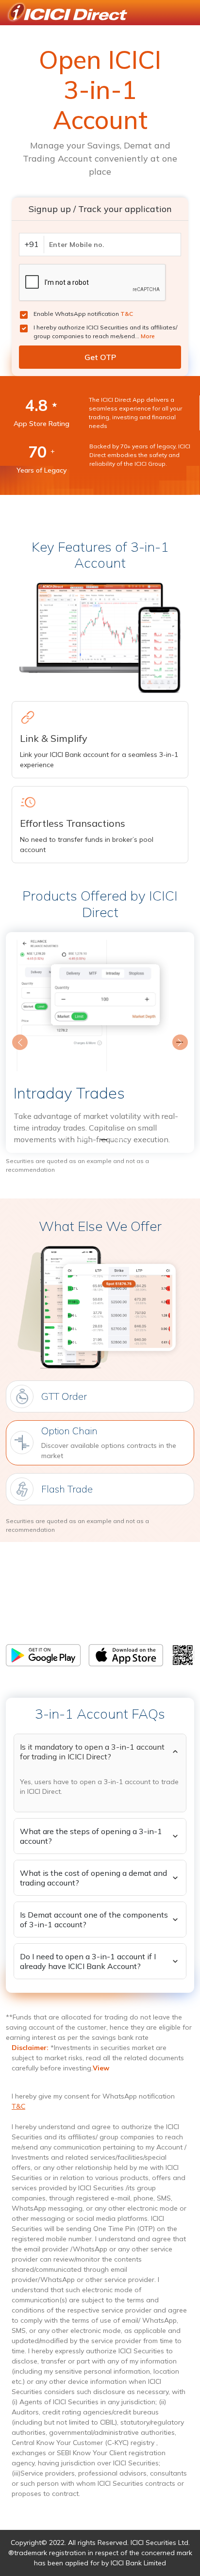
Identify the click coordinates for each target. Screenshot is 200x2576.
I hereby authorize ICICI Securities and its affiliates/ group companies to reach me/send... (105, 332)
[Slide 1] (83, 1140)
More (148, 336)
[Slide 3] (117, 1140)
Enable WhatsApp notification (83, 314)
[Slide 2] (100, 1140)
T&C (127, 314)
